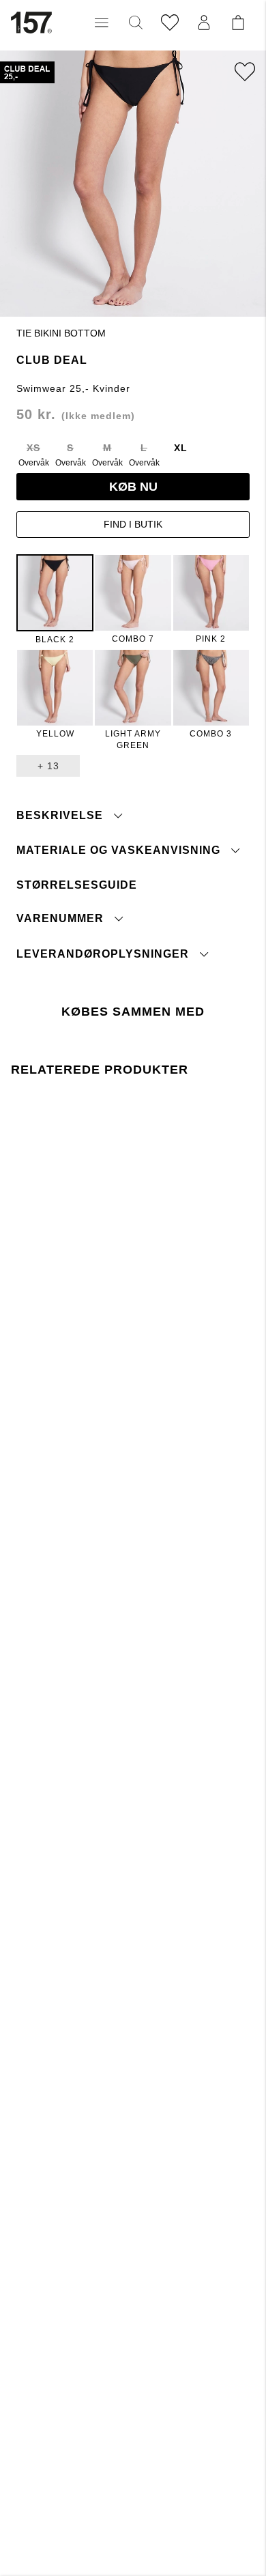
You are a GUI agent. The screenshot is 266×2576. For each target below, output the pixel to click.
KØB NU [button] (133, 487)
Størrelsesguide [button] (77, 885)
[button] (102, 23)
